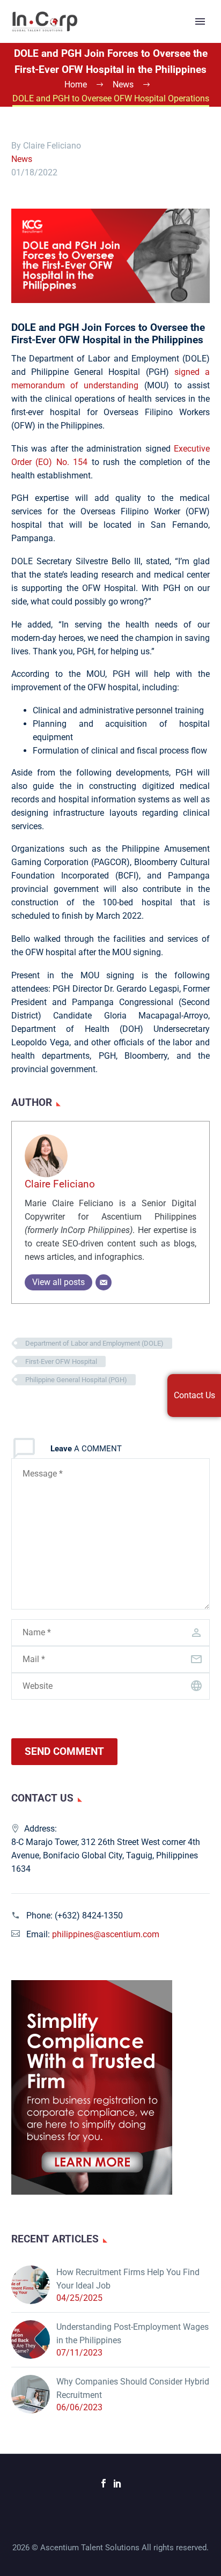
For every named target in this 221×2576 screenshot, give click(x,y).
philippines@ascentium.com (106, 1934)
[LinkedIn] (117, 2483)
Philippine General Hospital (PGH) (76, 1380)
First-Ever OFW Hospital (61, 1361)
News (22, 159)
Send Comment (64, 1751)
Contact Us (194, 1395)
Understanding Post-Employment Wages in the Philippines (132, 2334)
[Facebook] (104, 2483)
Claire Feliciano (60, 1184)
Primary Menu (200, 21)
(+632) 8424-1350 (89, 1916)
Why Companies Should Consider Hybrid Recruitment (133, 2388)
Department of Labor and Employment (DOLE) (94, 1343)
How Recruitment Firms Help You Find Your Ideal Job (128, 2279)
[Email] (104, 1282)
